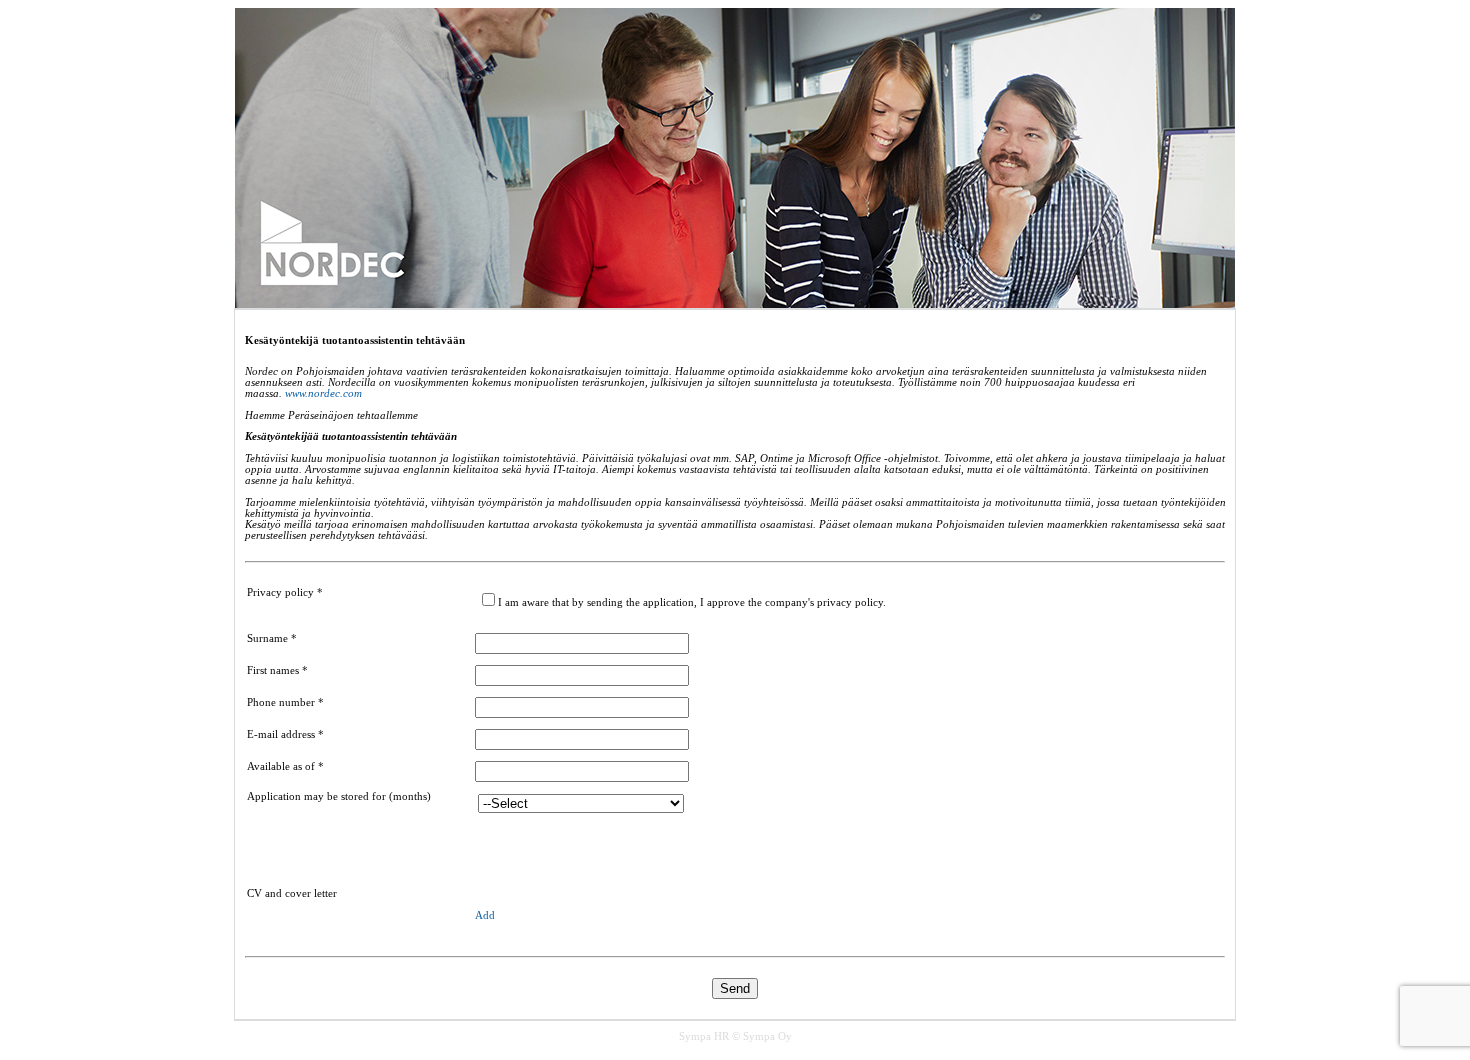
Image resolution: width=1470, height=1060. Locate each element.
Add (485, 915)
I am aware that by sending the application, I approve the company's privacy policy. (692, 602)
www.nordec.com (323, 393)
